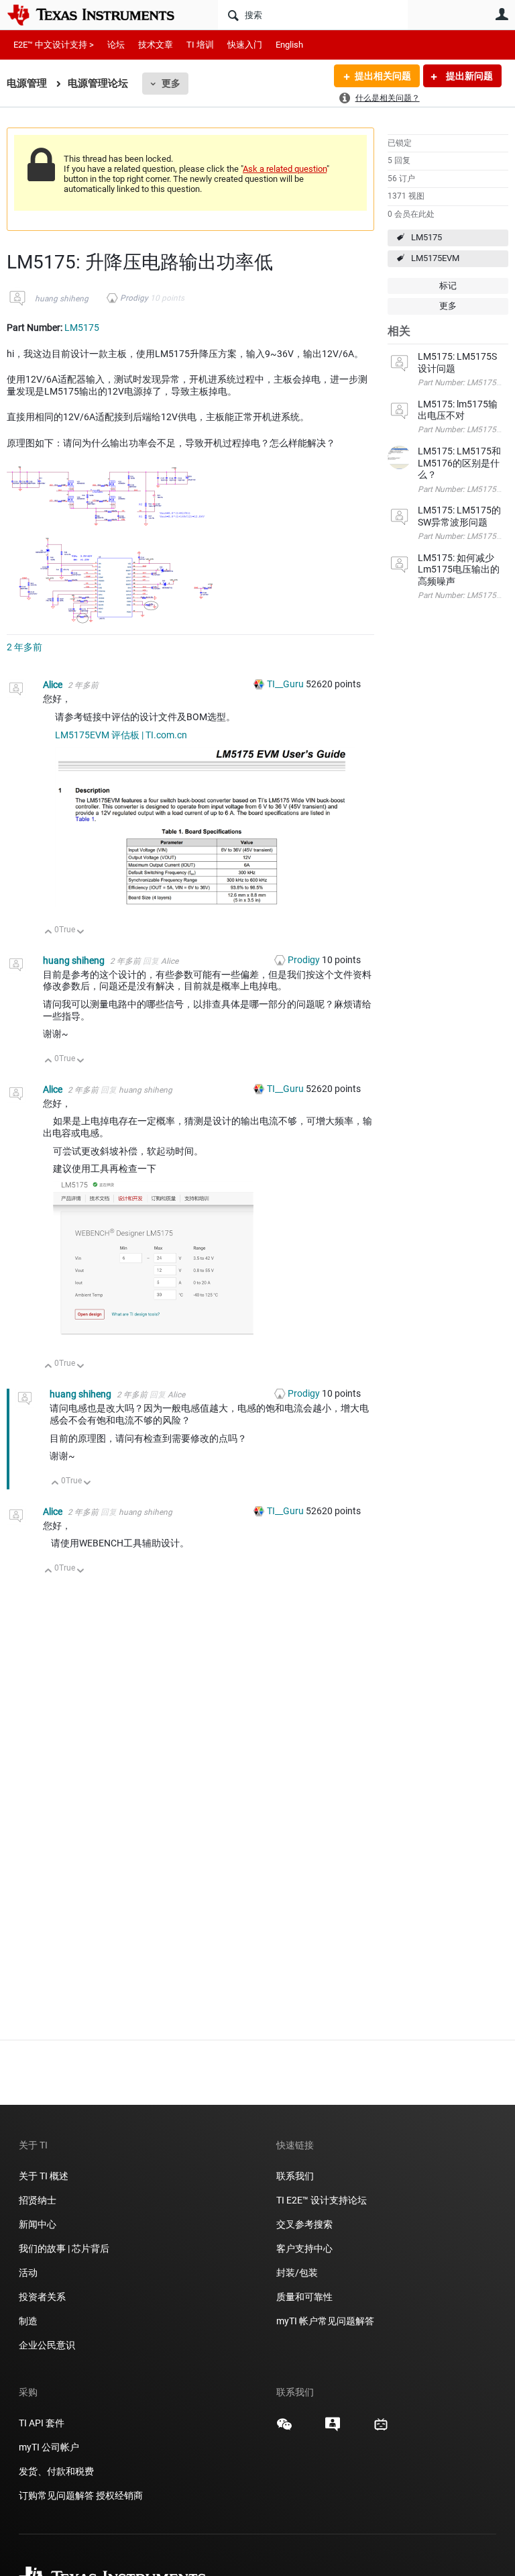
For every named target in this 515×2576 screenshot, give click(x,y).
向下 (81, 933)
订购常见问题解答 (56, 2495)
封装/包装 (297, 2273)
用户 (502, 14)
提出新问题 (468, 76)
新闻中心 (38, 2224)
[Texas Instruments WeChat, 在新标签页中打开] (284, 2429)
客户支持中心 (304, 2248)
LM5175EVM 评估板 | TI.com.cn (121, 735)
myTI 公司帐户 (49, 2447)
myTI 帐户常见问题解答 (325, 2321)
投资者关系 (42, 2297)
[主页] (101, 15)
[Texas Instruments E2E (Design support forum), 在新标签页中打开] (333, 2429)
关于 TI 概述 (44, 2176)
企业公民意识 (47, 2345)
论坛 (116, 45)
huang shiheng (62, 299)
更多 (171, 83)
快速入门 (245, 45)
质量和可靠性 (305, 2297)
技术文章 (156, 45)
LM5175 (426, 237)
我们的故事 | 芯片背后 (64, 2248)
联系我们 (295, 2176)
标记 (448, 286)
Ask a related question (285, 169)
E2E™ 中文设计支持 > (54, 45)
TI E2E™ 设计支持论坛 (322, 2200)
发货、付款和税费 (56, 2471)
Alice (54, 685)
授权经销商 (119, 2495)
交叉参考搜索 (304, 2224)
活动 (28, 2273)
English (289, 45)
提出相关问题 (383, 76)
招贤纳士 (38, 2200)
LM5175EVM (435, 258)
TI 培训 (200, 45)
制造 (28, 2321)
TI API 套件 (42, 2423)
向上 (49, 933)
